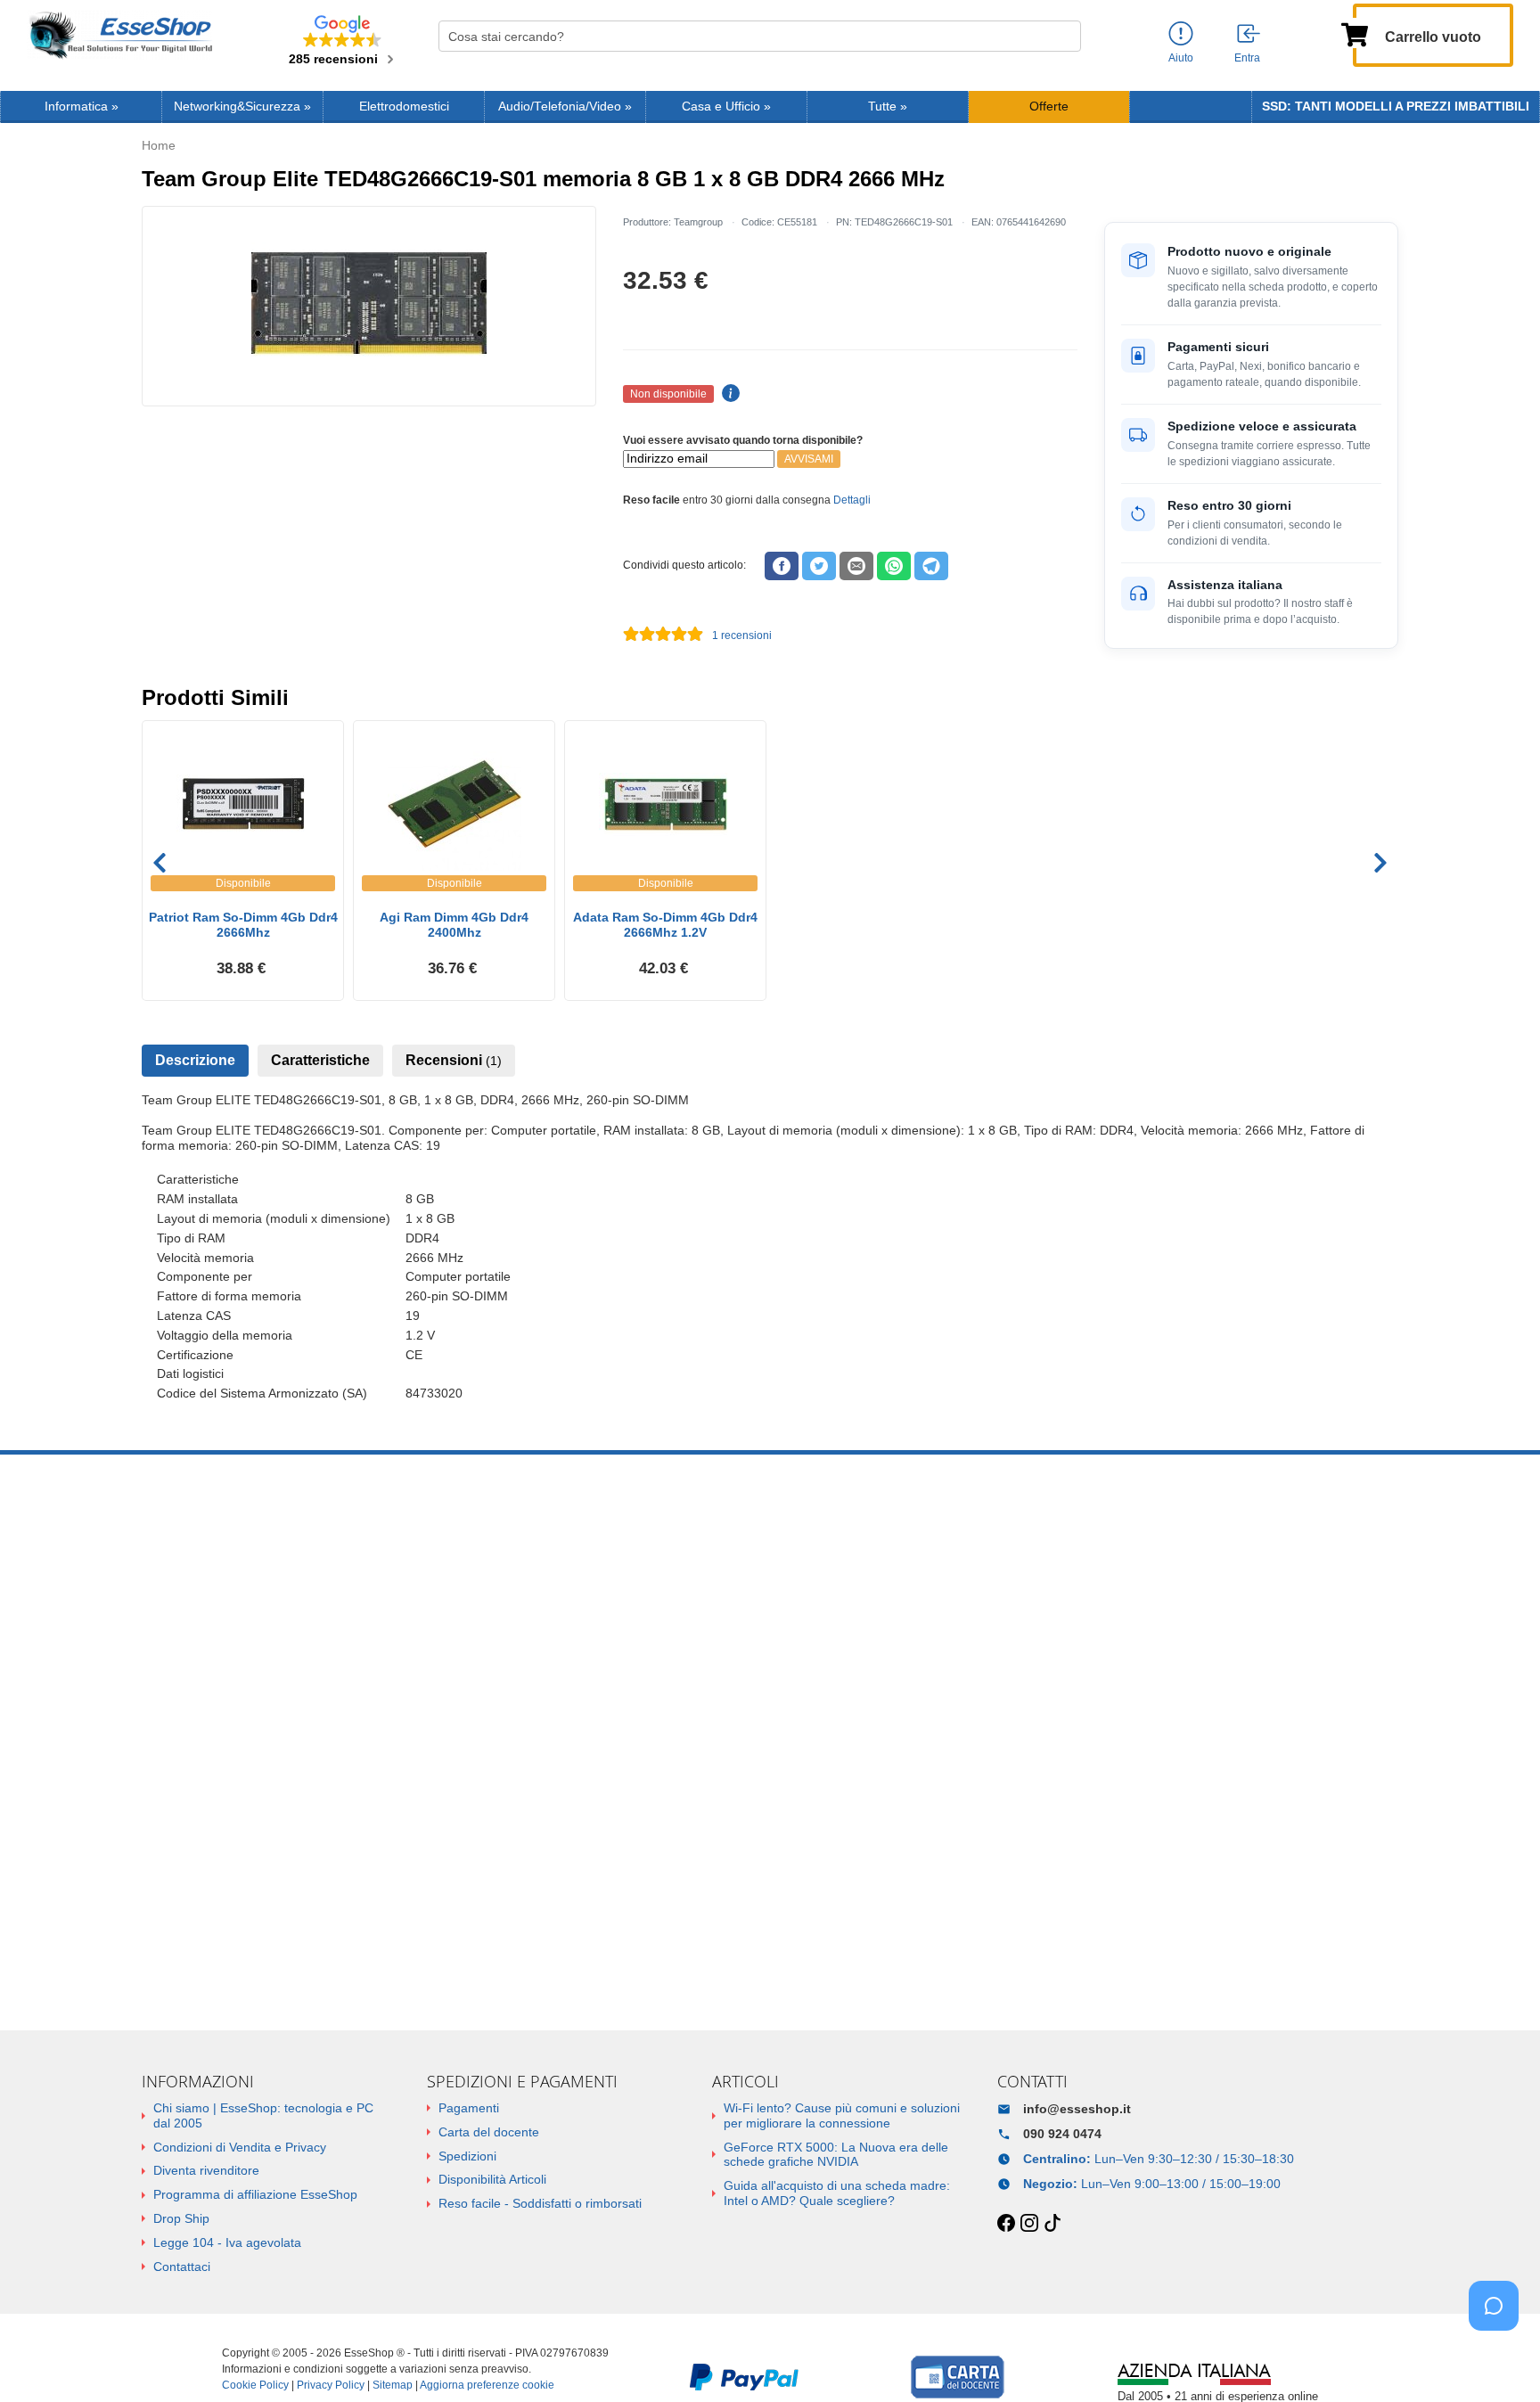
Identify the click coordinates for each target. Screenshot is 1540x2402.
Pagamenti (469, 2108)
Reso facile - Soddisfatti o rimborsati (540, 2203)
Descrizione (195, 1060)
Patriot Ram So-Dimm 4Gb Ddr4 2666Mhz (243, 925)
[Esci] (1249, 35)
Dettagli (852, 500)
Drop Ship (181, 2218)
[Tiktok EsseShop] (1053, 2224)
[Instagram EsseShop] (1029, 2224)
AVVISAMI (809, 459)
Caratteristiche (320, 1060)
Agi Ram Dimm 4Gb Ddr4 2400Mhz (454, 925)
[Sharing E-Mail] (856, 566)
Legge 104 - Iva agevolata (227, 2242)
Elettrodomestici (404, 107)
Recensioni (454, 1060)
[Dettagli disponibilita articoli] (728, 394)
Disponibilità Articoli (492, 2179)
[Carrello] (1355, 33)
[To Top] (1499, 2361)
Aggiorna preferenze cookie (487, 2385)
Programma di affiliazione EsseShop (255, 2194)
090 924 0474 (1062, 2134)
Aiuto (1181, 58)
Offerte (1049, 107)
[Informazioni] (1181, 34)
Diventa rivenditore (206, 2170)
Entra (1247, 58)
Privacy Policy (331, 2385)
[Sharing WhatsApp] (894, 566)
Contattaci (182, 2267)
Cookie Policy (255, 2385)
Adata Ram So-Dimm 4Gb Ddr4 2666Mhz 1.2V (665, 925)
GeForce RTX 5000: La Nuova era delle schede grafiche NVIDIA (836, 2155)
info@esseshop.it (1077, 2109)
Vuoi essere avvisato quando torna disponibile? (743, 440)
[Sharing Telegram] (931, 566)
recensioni (742, 635)
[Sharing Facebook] (782, 566)
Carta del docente (489, 2132)
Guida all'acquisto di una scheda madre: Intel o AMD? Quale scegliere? (837, 2193)
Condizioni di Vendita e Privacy (240, 2147)
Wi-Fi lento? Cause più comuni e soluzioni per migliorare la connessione (842, 2115)
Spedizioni (467, 2156)
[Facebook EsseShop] (1006, 2224)
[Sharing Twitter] (819, 566)
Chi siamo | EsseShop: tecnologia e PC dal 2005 (263, 2115)
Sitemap (393, 2385)
